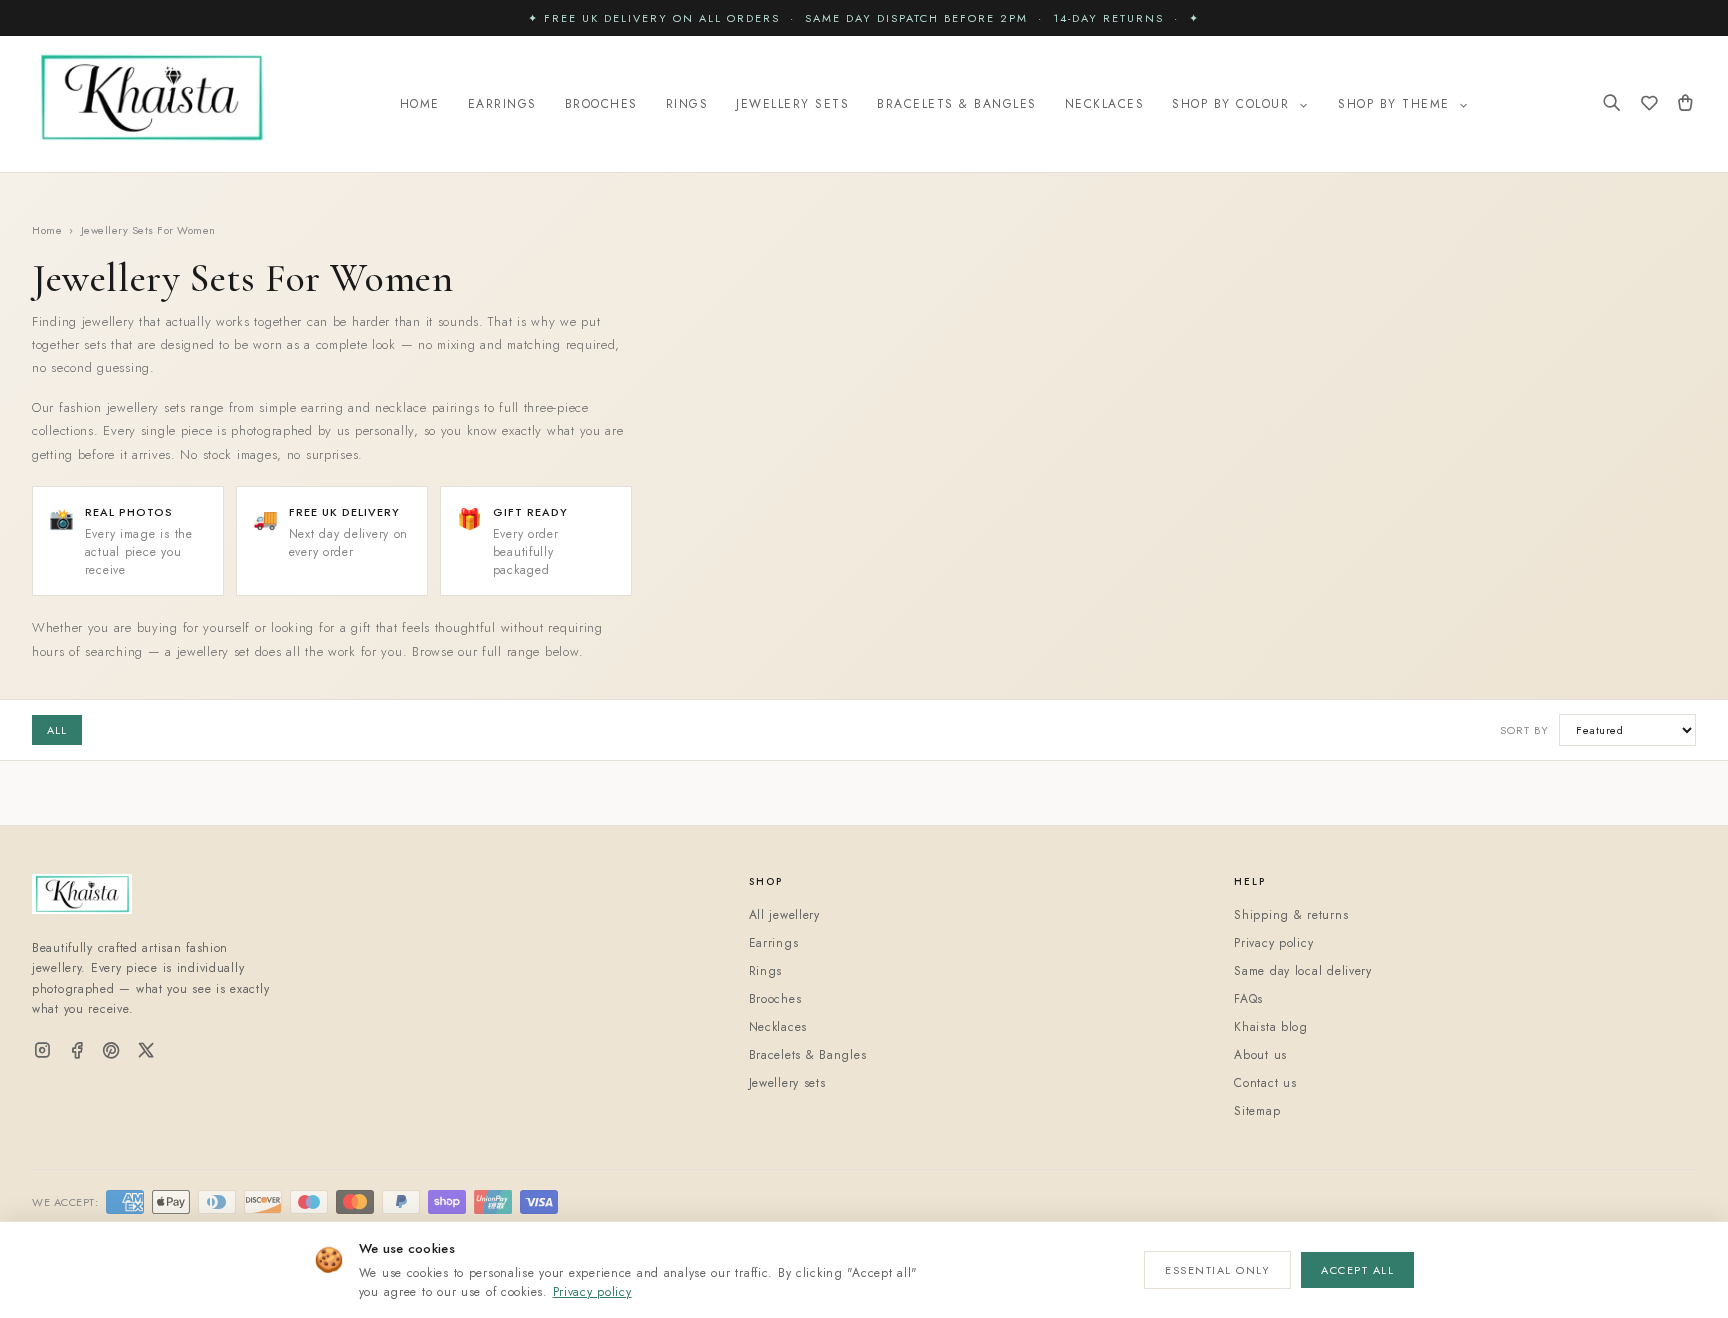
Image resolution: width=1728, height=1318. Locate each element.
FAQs (1248, 999)
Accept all (1357, 1270)
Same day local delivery (1303, 971)
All (57, 730)
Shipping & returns (1291, 915)
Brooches (601, 104)
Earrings (502, 104)
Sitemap (1257, 1111)
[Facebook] (77, 1051)
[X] (146, 1051)
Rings (687, 104)
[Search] (1612, 104)
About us (1260, 1055)
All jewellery (784, 915)
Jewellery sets (787, 1083)
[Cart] (1685, 104)
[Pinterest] (111, 1051)
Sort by (1524, 730)
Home (420, 104)
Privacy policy (592, 1292)
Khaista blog (1271, 1027)
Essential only (1217, 1270)
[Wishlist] (1649, 104)
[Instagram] (42, 1051)
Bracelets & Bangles (957, 104)
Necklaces (1105, 104)
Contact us (1265, 1083)
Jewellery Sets (792, 104)
